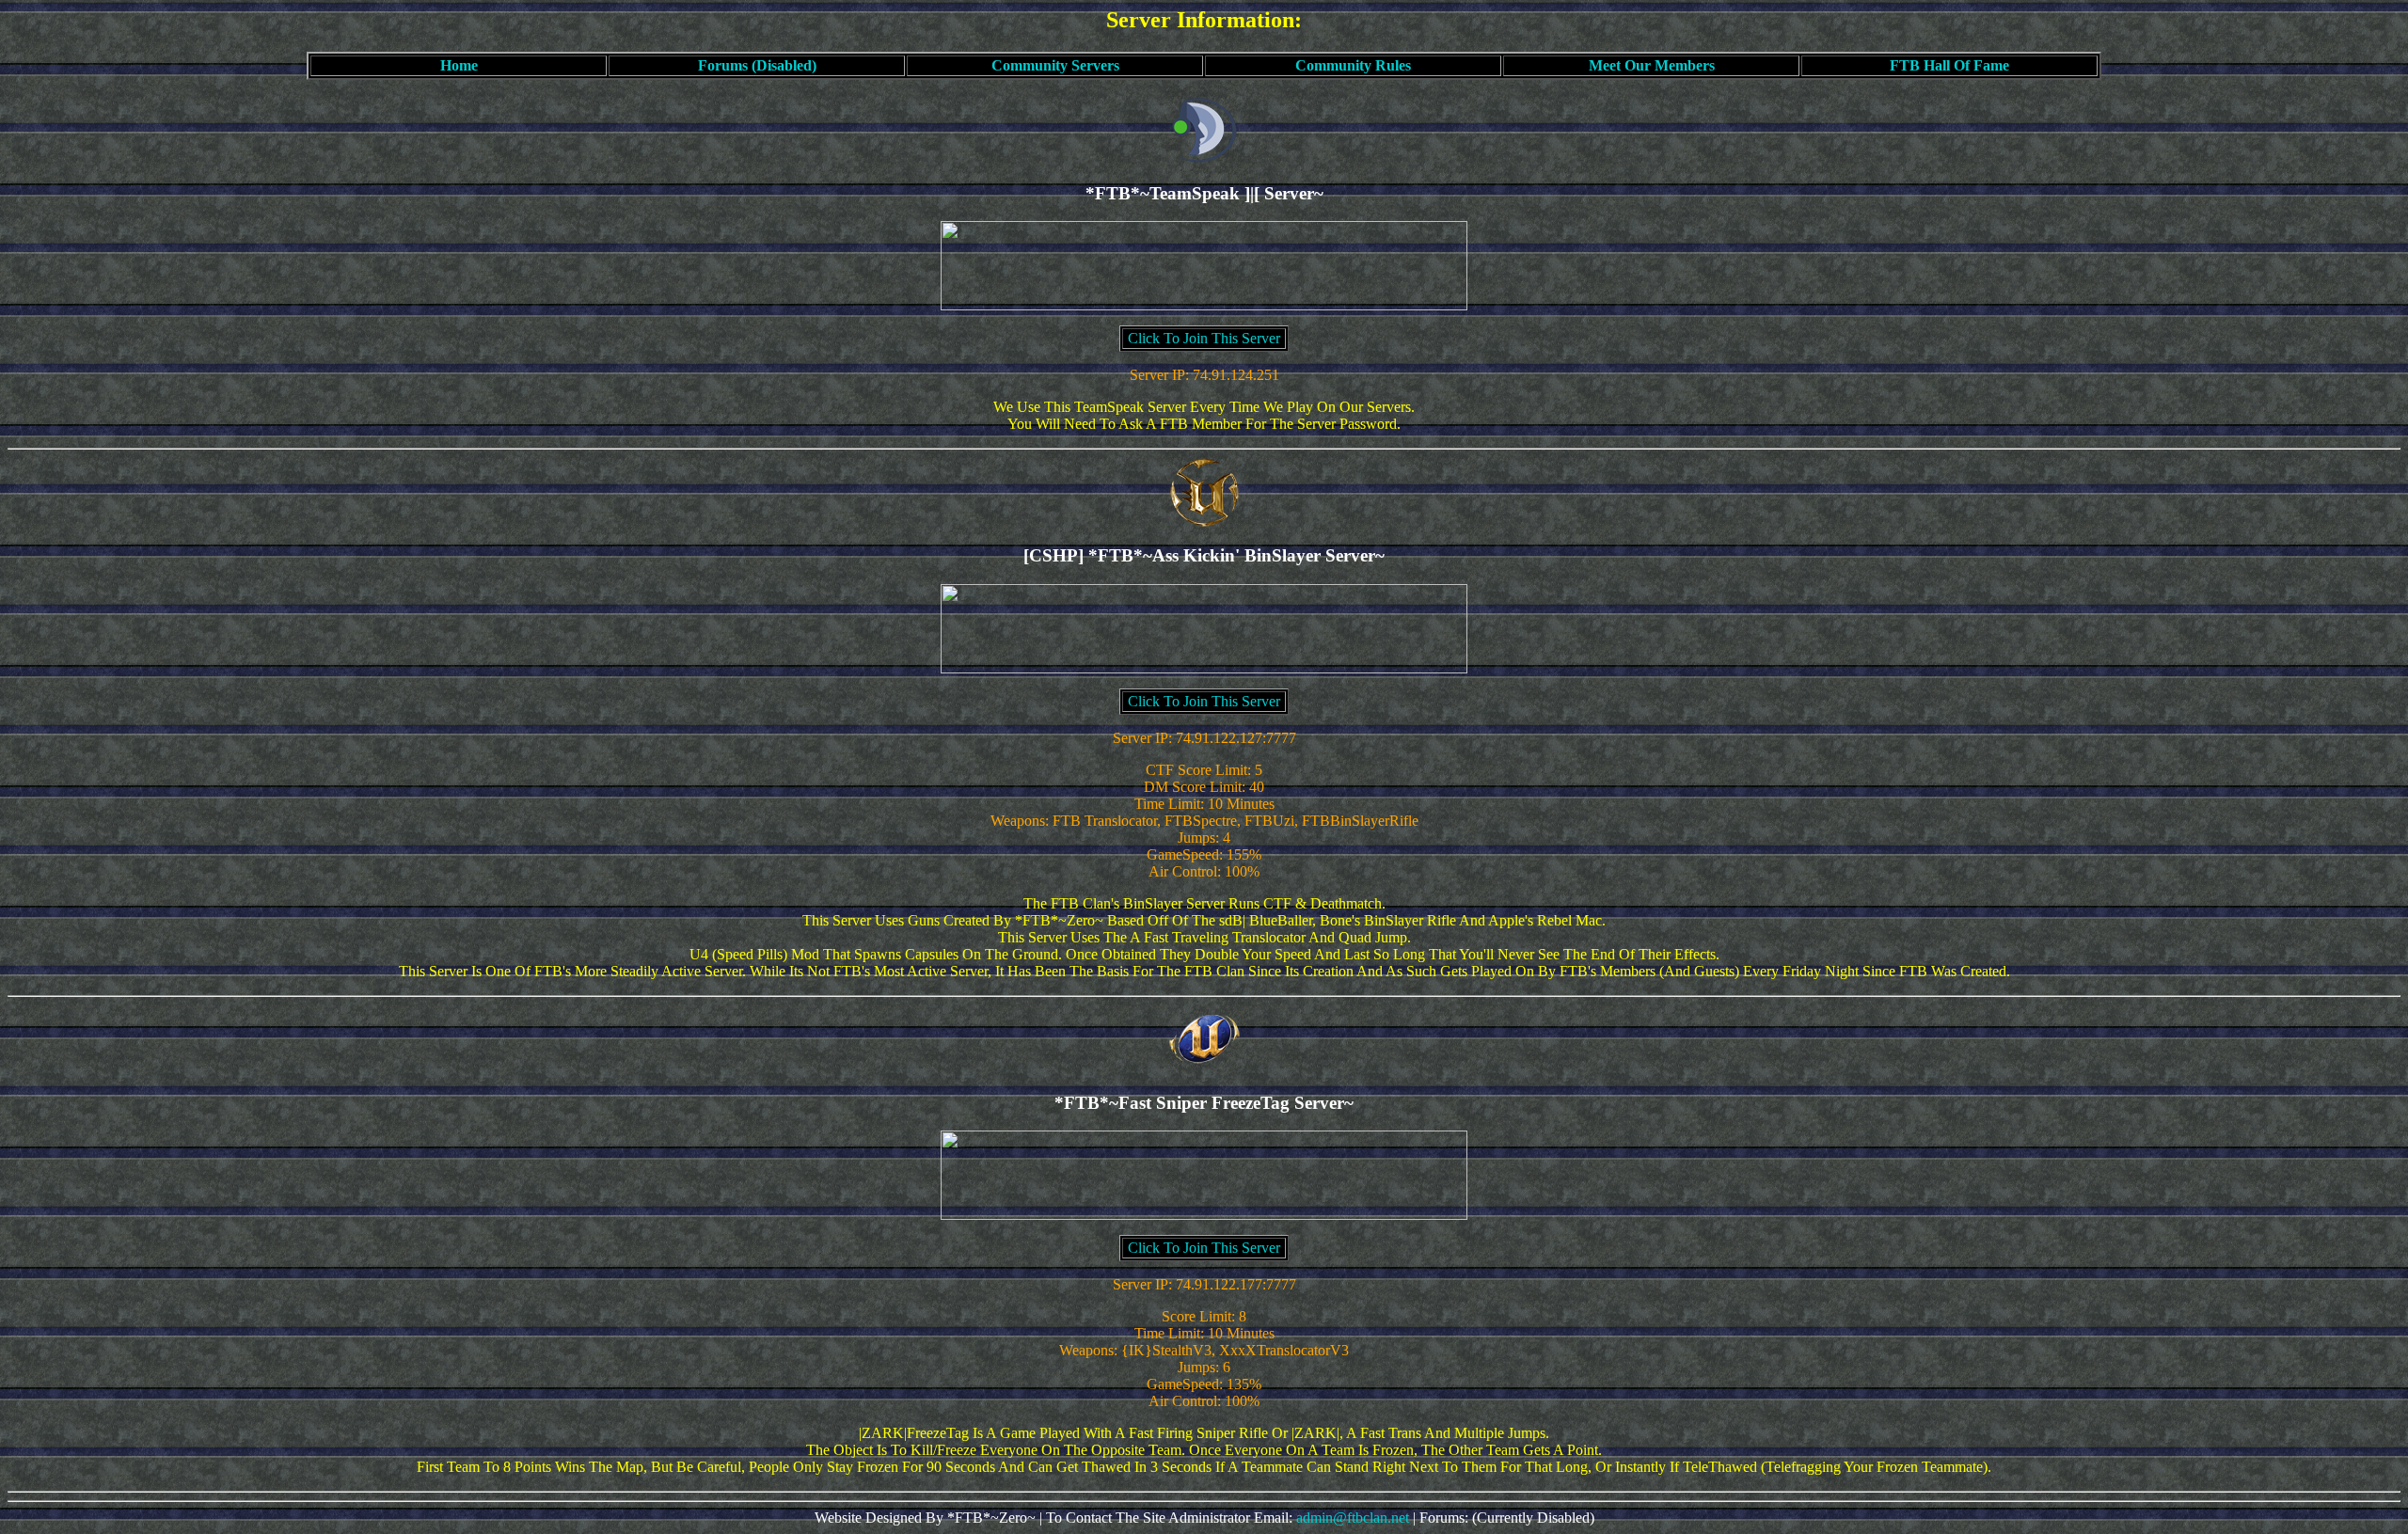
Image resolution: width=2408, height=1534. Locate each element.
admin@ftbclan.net (1353, 1518)
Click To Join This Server (1204, 338)
